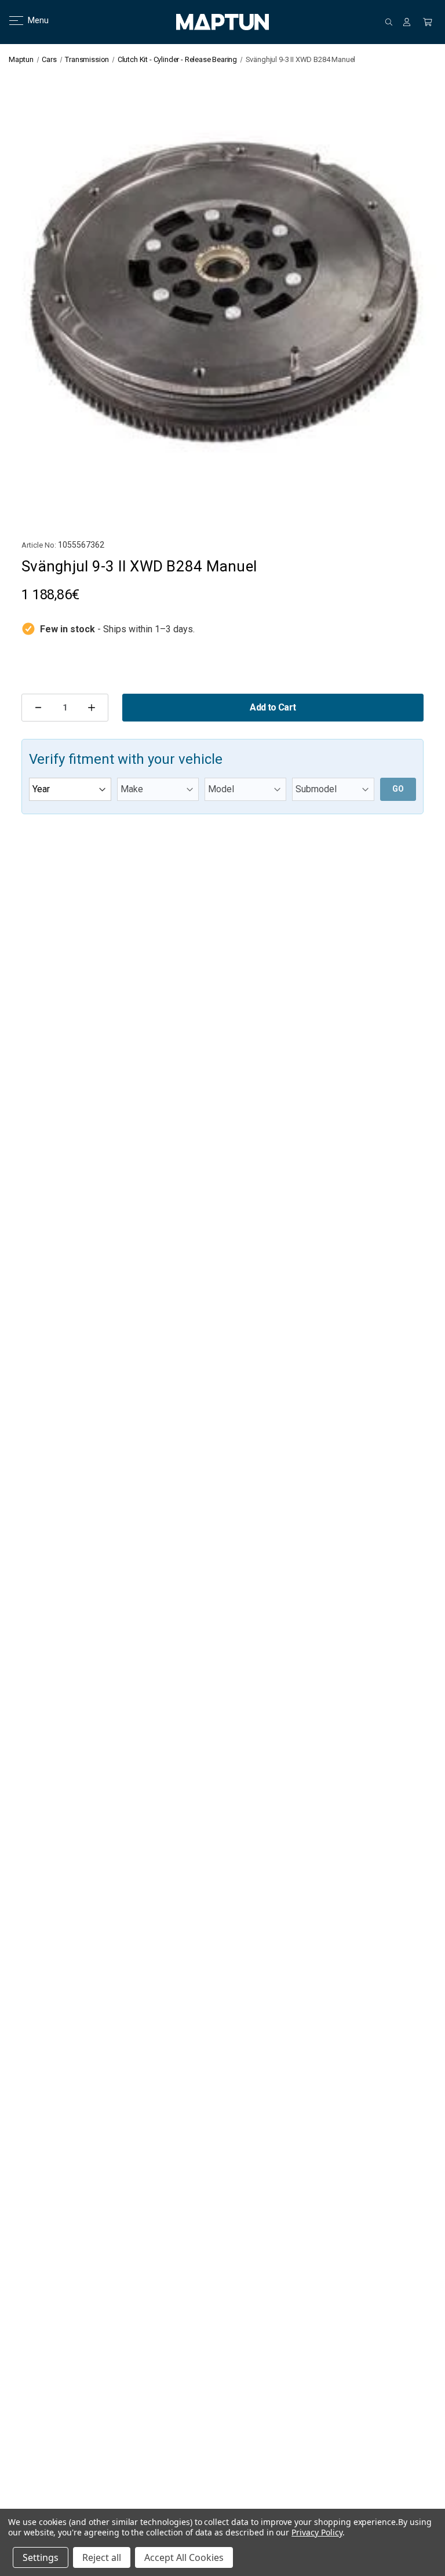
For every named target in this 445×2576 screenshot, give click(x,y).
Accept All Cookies (184, 2557)
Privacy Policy (317, 2532)
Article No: (39, 545)
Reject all (102, 2557)
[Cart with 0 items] (428, 22)
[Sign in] (407, 22)
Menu (31, 20)
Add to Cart (273, 707)
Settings (41, 2557)
